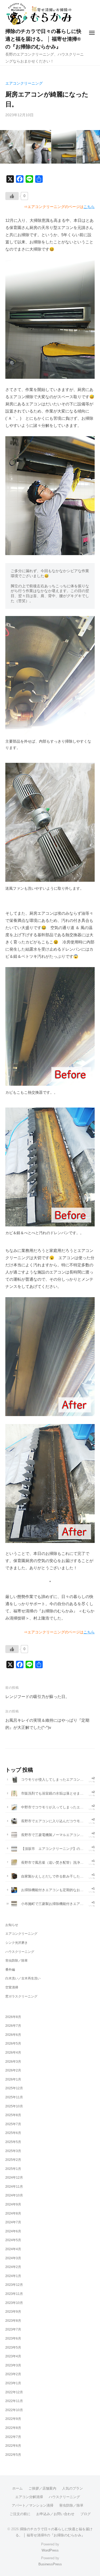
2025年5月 (13, 2142)
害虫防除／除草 (17, 1961)
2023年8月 (13, 2321)
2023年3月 (13, 2365)
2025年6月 (13, 2133)
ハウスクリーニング (20, 1952)
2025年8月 (13, 2115)
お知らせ (12, 1925)
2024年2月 (13, 2267)
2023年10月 (14, 2303)
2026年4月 (13, 2053)
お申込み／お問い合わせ (55, 2514)
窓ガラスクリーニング (21, 1996)
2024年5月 (13, 2240)
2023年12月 (14, 2285)
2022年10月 (14, 2410)
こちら (89, 207)
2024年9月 (13, 2204)
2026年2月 (13, 2070)
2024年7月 (13, 2222)
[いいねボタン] (12, 196)
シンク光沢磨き (17, 1943)
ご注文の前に (20, 2514)
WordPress (50, 2550)
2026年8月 (13, 2017)
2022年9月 (13, 2419)
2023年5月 (13, 2348)
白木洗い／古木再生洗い (23, 1978)
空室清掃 (12, 1987)
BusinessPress (50, 2564)
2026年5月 (13, 2044)
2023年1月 (13, 2383)
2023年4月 (13, 2356)
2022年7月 (13, 2437)
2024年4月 (13, 2249)
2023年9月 (13, 2312)
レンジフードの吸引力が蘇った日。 (37, 1697)
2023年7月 (13, 2329)
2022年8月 (13, 2428)
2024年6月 (13, 2231)
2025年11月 (14, 2097)
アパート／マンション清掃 (33, 2505)
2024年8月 (13, 2213)
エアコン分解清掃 (29, 2497)
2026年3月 (13, 2062)
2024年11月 (14, 2187)
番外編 (10, 1970)
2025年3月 (13, 2151)
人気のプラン (73, 2488)
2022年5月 (13, 2455)
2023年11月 (14, 2294)
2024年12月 (14, 2178)
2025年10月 (14, 2106)
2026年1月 (13, 2079)
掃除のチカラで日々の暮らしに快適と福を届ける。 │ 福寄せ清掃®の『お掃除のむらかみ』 (43, 39)
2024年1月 (13, 2276)
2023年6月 (13, 2338)
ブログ (85, 2514)
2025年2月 (13, 2160)
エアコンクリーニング (24, 83)
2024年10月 (14, 2195)
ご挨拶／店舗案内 (42, 2488)
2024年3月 (13, 2258)
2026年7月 (13, 2026)
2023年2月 (13, 2374)
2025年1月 (13, 2169)
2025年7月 (13, 2124)
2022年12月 (14, 2392)
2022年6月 (13, 2446)
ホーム (17, 2488)
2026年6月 (13, 2035)
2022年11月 (14, 2401)
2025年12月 (14, 2088)
